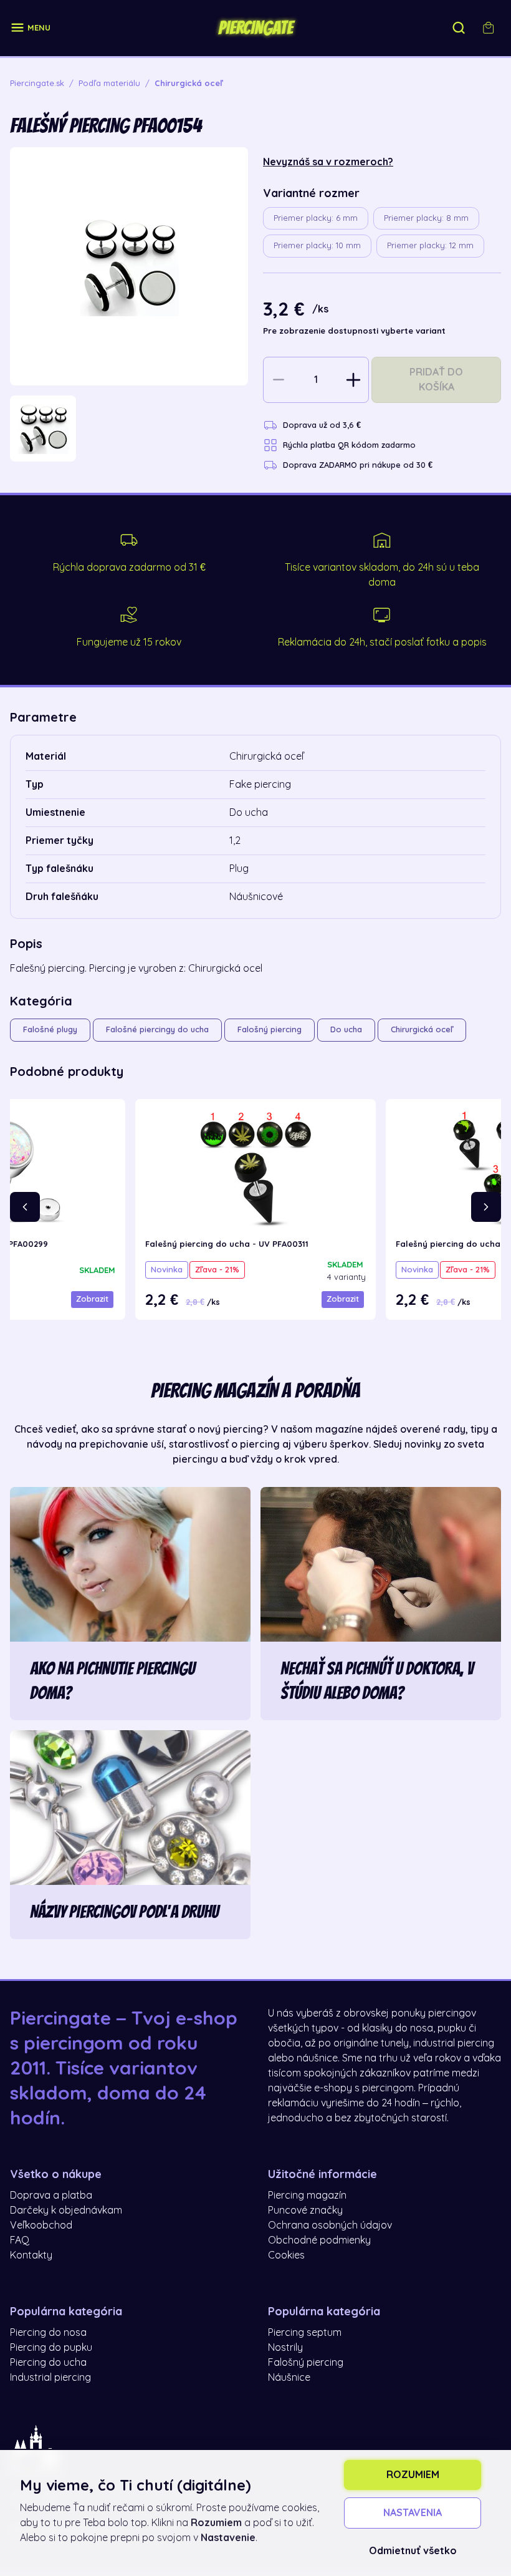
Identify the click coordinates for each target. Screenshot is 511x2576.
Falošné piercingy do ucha (157, 1029)
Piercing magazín (307, 2196)
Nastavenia (413, 2513)
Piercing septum (305, 2333)
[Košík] (489, 28)
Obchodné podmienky (319, 2240)
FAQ (20, 2240)
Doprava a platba (51, 2196)
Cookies (286, 2255)
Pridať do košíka (436, 380)
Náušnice (289, 2378)
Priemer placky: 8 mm (426, 218)
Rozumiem (413, 2475)
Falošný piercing (270, 1029)
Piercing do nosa (48, 2333)
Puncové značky (305, 2210)
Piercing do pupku (51, 2348)
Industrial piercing (50, 2378)
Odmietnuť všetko (413, 2551)
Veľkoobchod (41, 2225)
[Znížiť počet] (279, 380)
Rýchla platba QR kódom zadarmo (349, 445)
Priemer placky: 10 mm (317, 245)
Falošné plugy (50, 1029)
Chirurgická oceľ (422, 1029)
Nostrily (285, 2348)
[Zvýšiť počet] (353, 380)
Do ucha (346, 1029)
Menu (39, 28)
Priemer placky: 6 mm (316, 218)
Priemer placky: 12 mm (430, 245)
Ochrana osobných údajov (330, 2225)
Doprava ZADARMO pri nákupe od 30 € (358, 465)
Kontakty (31, 2255)
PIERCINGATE (255, 28)
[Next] (486, 1207)
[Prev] (25, 1207)
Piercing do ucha (48, 2363)
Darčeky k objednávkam (66, 2210)
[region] (129, 429)
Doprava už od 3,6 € (322, 425)
